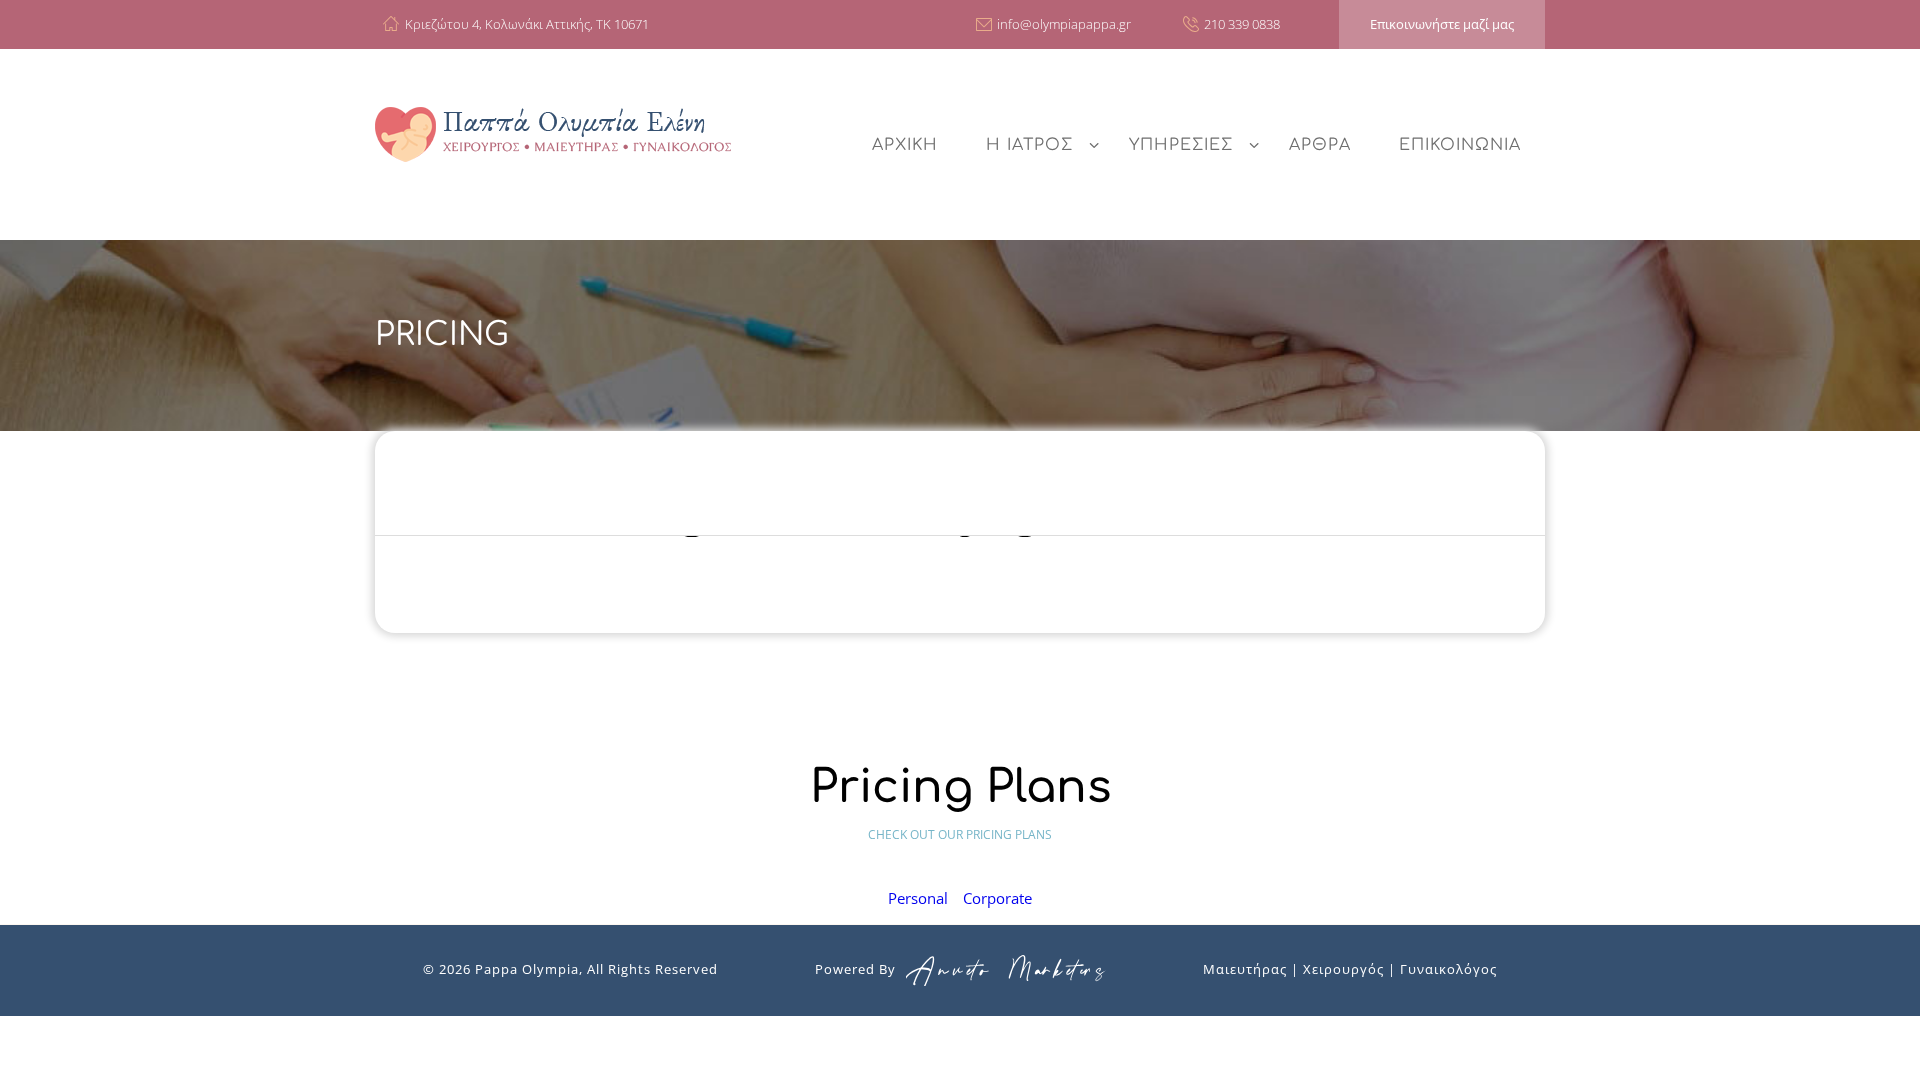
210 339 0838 (1242, 24)
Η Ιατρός (1029, 145)
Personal (918, 898)
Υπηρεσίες (1181, 145)
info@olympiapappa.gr (1064, 24)
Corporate (997, 898)
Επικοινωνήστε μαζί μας (1442, 24)
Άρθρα (1320, 145)
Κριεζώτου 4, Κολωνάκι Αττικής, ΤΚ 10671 (527, 24)
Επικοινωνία (1460, 145)
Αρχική (905, 145)
